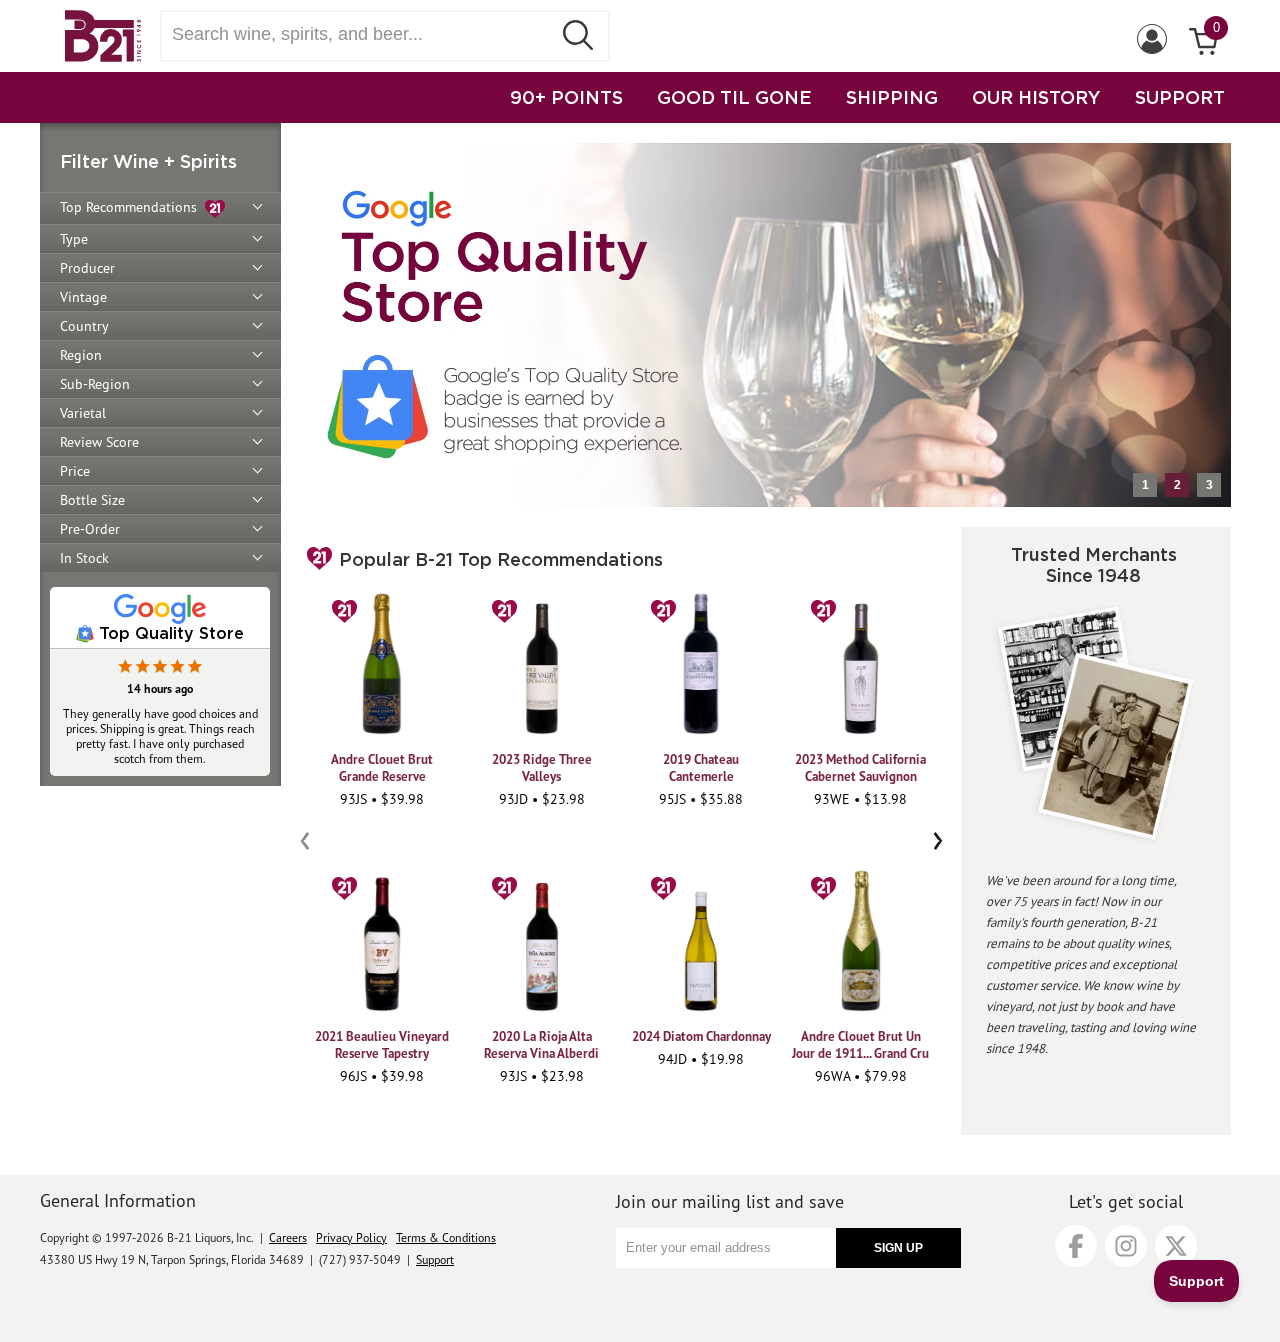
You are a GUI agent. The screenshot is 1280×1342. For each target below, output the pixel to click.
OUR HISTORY (1036, 97)
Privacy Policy (351, 1237)
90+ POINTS (566, 97)
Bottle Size (92, 500)
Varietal (83, 413)
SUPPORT (1180, 97)
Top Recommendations (132, 207)
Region (81, 355)
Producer (87, 268)
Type (74, 239)
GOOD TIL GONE (734, 97)
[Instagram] (1126, 1246)
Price (75, 471)
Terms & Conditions (446, 1237)
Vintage (83, 297)
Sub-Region (95, 384)
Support (435, 1259)
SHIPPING (892, 97)
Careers (288, 1237)
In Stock (84, 558)
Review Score (99, 442)
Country (84, 326)
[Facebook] (1076, 1246)
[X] (1176, 1246)
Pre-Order (90, 529)
